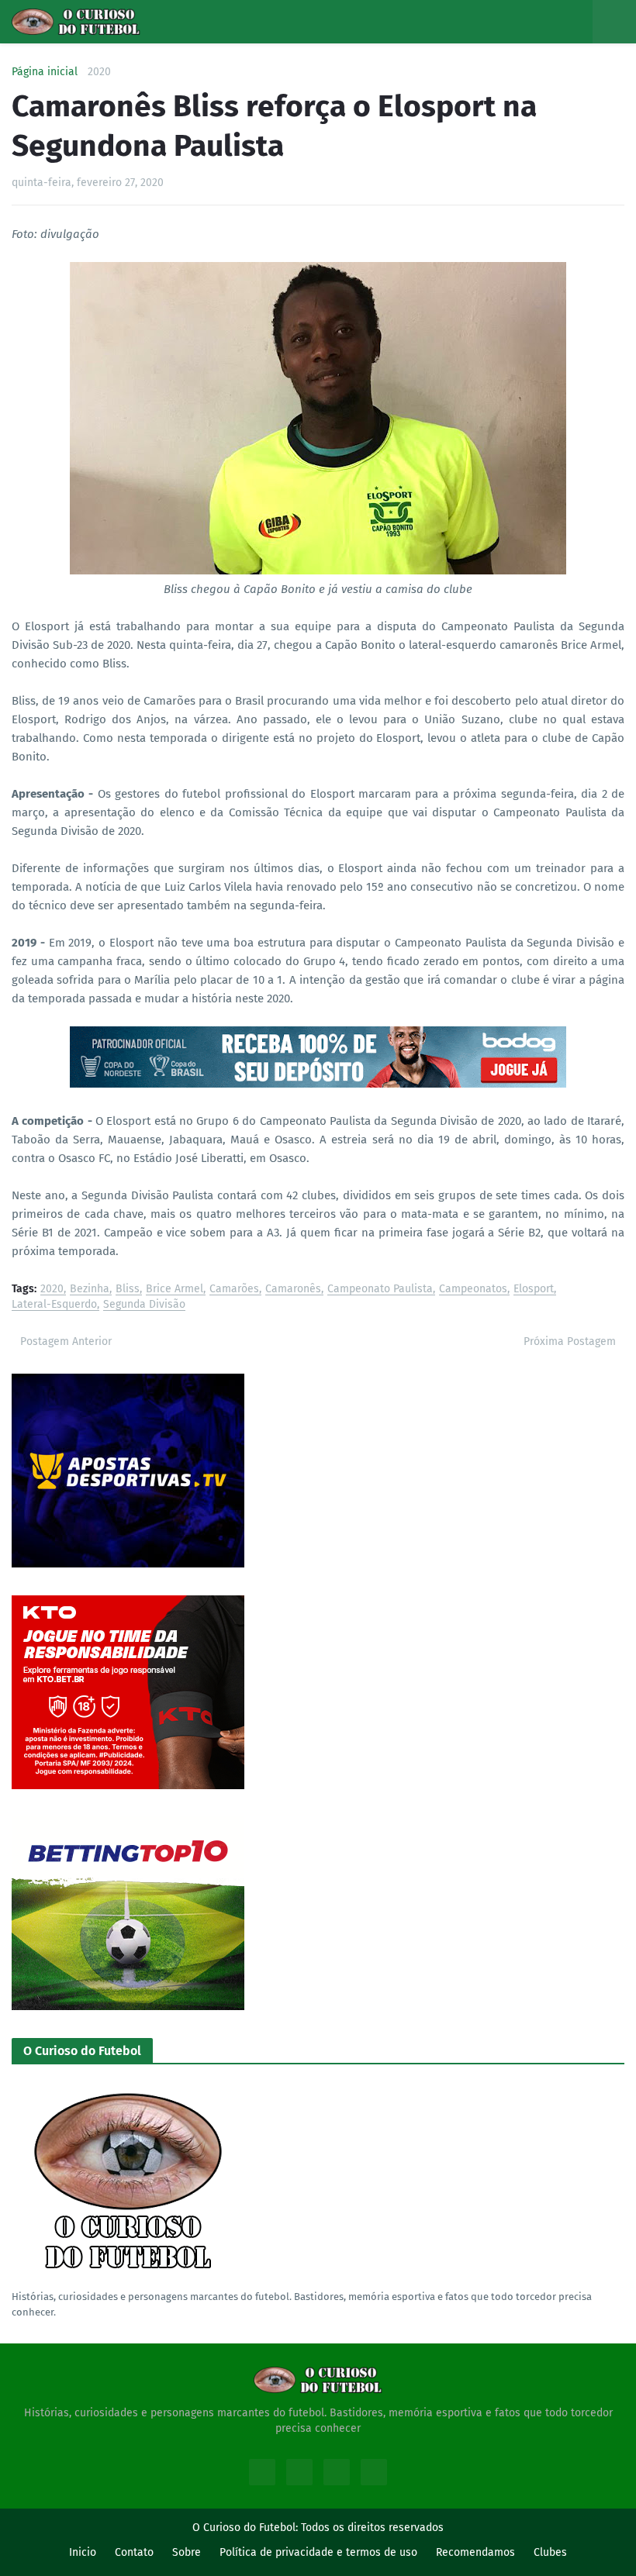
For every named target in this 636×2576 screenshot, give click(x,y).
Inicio (83, 2552)
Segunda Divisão (144, 1305)
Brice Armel (175, 1290)
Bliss (128, 1290)
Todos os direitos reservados (372, 2528)
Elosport (534, 1290)
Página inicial (45, 72)
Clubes (550, 2552)
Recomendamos (475, 2552)
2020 (99, 72)
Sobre (187, 2552)
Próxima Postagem (570, 1341)
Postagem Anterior (66, 1341)
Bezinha (90, 1290)
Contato (134, 2552)
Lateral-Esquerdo (54, 1305)
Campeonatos (473, 1290)
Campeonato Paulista (380, 1290)
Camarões (234, 1290)
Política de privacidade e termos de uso (318, 2552)
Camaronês (293, 1290)
